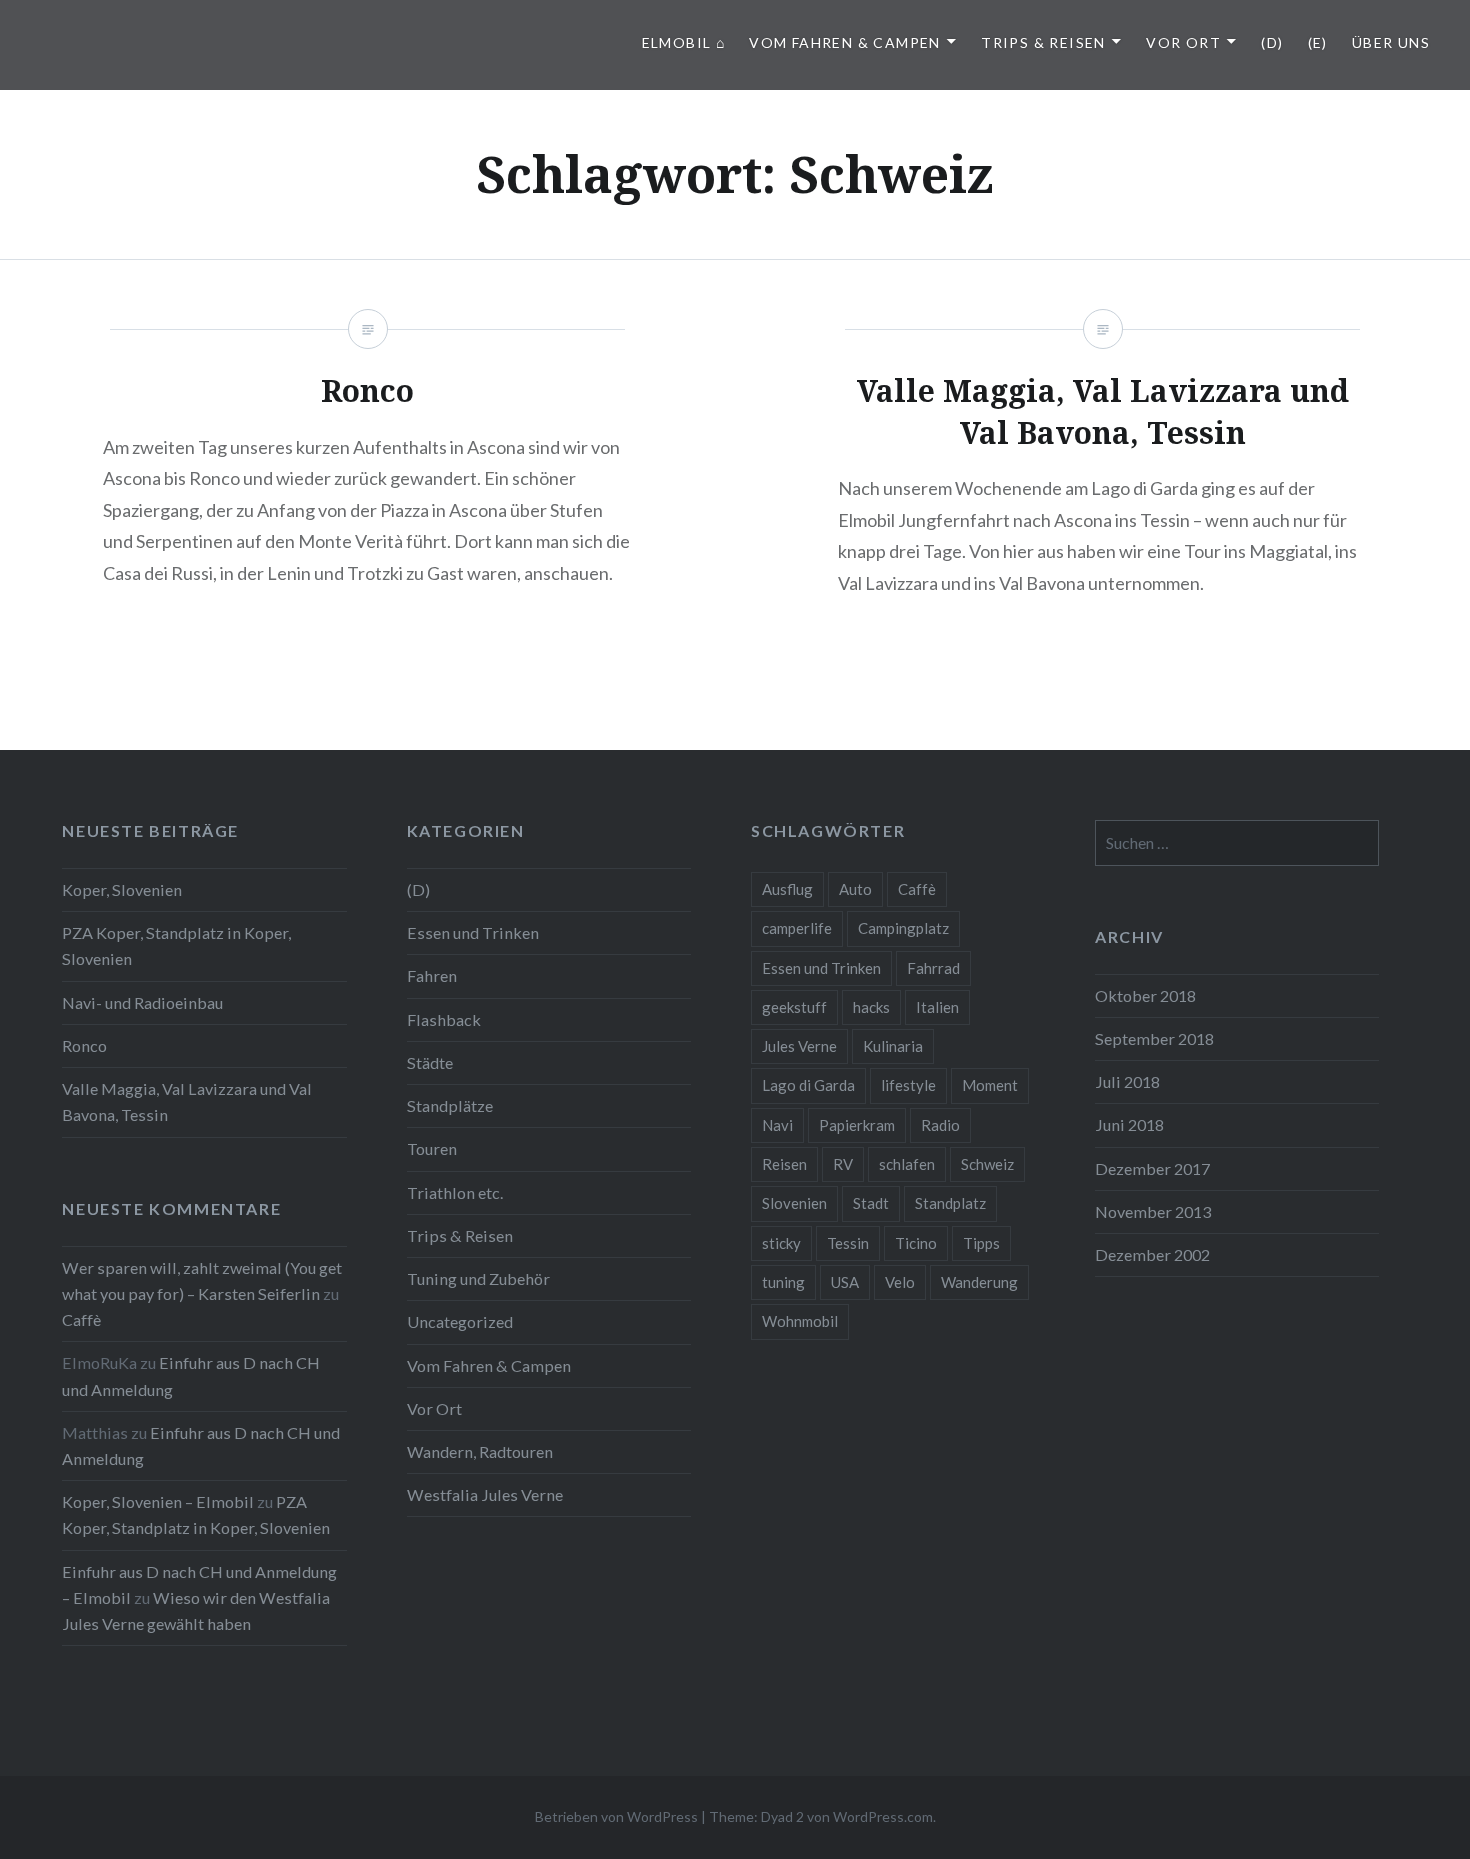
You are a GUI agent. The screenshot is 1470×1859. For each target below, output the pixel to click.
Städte (430, 1062)
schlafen (907, 1164)
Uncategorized (460, 1321)
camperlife (797, 928)
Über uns (1391, 42)
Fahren (432, 975)
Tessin (848, 1243)
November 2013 (1153, 1211)
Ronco (84, 1045)
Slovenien (794, 1203)
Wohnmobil (800, 1321)
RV (843, 1164)
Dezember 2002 (1152, 1254)
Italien (937, 1007)
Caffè (917, 889)
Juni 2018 (1129, 1124)
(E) (1318, 42)
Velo (900, 1282)
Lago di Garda (808, 1085)
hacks (871, 1007)
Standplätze (450, 1105)
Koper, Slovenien (122, 889)
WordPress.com (883, 1816)
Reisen (784, 1164)
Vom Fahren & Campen (845, 42)
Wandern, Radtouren (480, 1451)
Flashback (444, 1019)
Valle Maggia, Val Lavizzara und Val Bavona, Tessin (187, 1101)
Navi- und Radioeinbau (142, 1002)
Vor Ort (1183, 42)
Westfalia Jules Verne (485, 1494)
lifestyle (908, 1085)
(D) (1272, 42)
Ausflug (787, 889)
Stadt (871, 1203)
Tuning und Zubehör (478, 1278)
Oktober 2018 (1145, 995)
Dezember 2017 (1152, 1168)
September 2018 (1154, 1038)
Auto (855, 889)
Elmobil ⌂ (684, 42)
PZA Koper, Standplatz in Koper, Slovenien (176, 945)
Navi (777, 1125)
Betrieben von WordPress (616, 1816)
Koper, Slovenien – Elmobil (158, 1501)
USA (845, 1282)
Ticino (916, 1243)
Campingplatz (903, 928)
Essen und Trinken (473, 932)
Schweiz (987, 1164)
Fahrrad (933, 968)
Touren (432, 1148)
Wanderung (979, 1282)
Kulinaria (893, 1046)
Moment (990, 1085)
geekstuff (794, 1007)
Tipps (981, 1243)
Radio (940, 1125)
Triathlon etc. (455, 1192)
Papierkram (857, 1125)
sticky (781, 1243)
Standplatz (950, 1203)
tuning (783, 1282)
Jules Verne (799, 1046)
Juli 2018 (1127, 1081)
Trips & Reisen (1043, 42)
